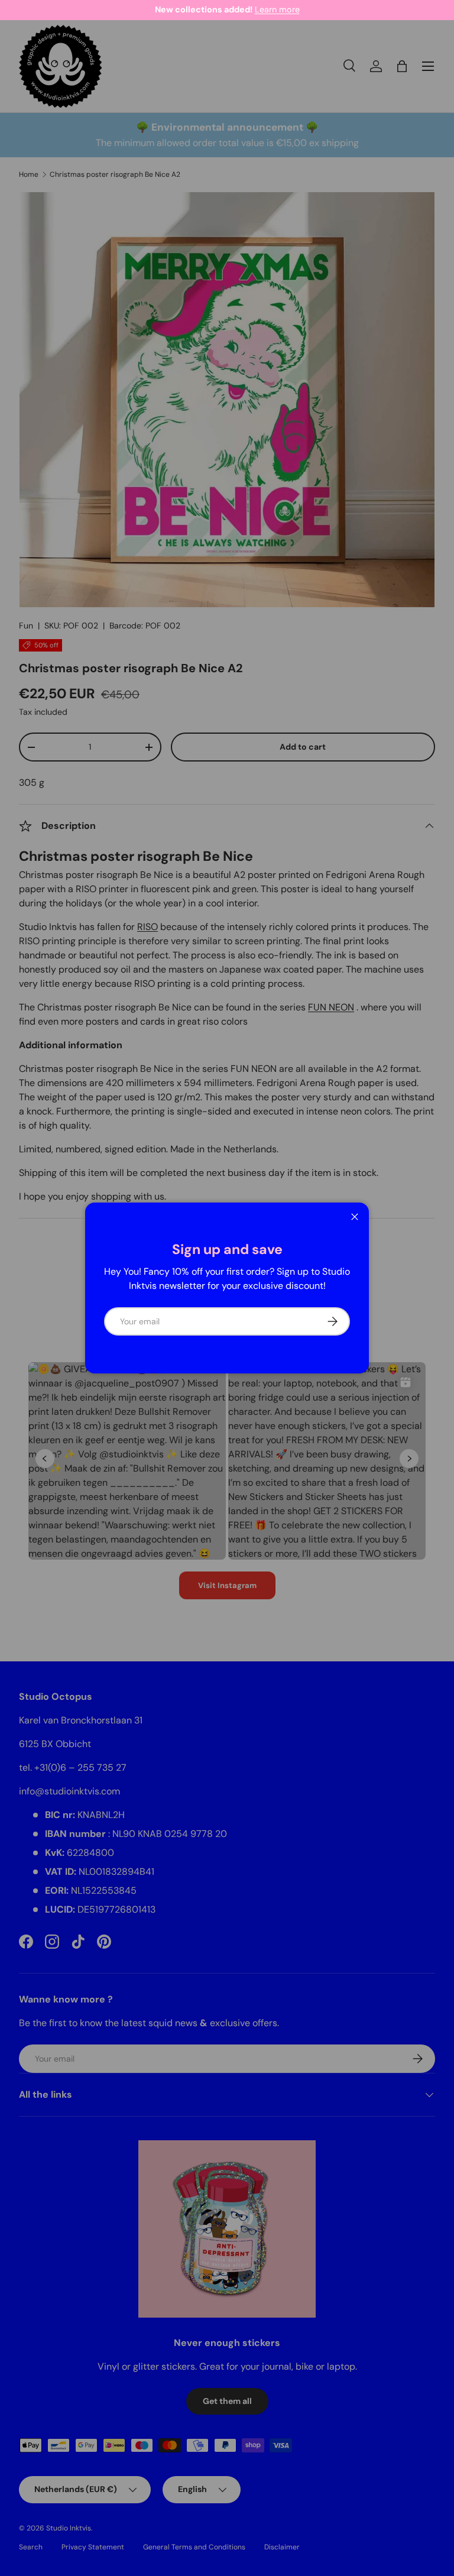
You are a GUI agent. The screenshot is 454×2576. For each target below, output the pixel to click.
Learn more (277, 9)
